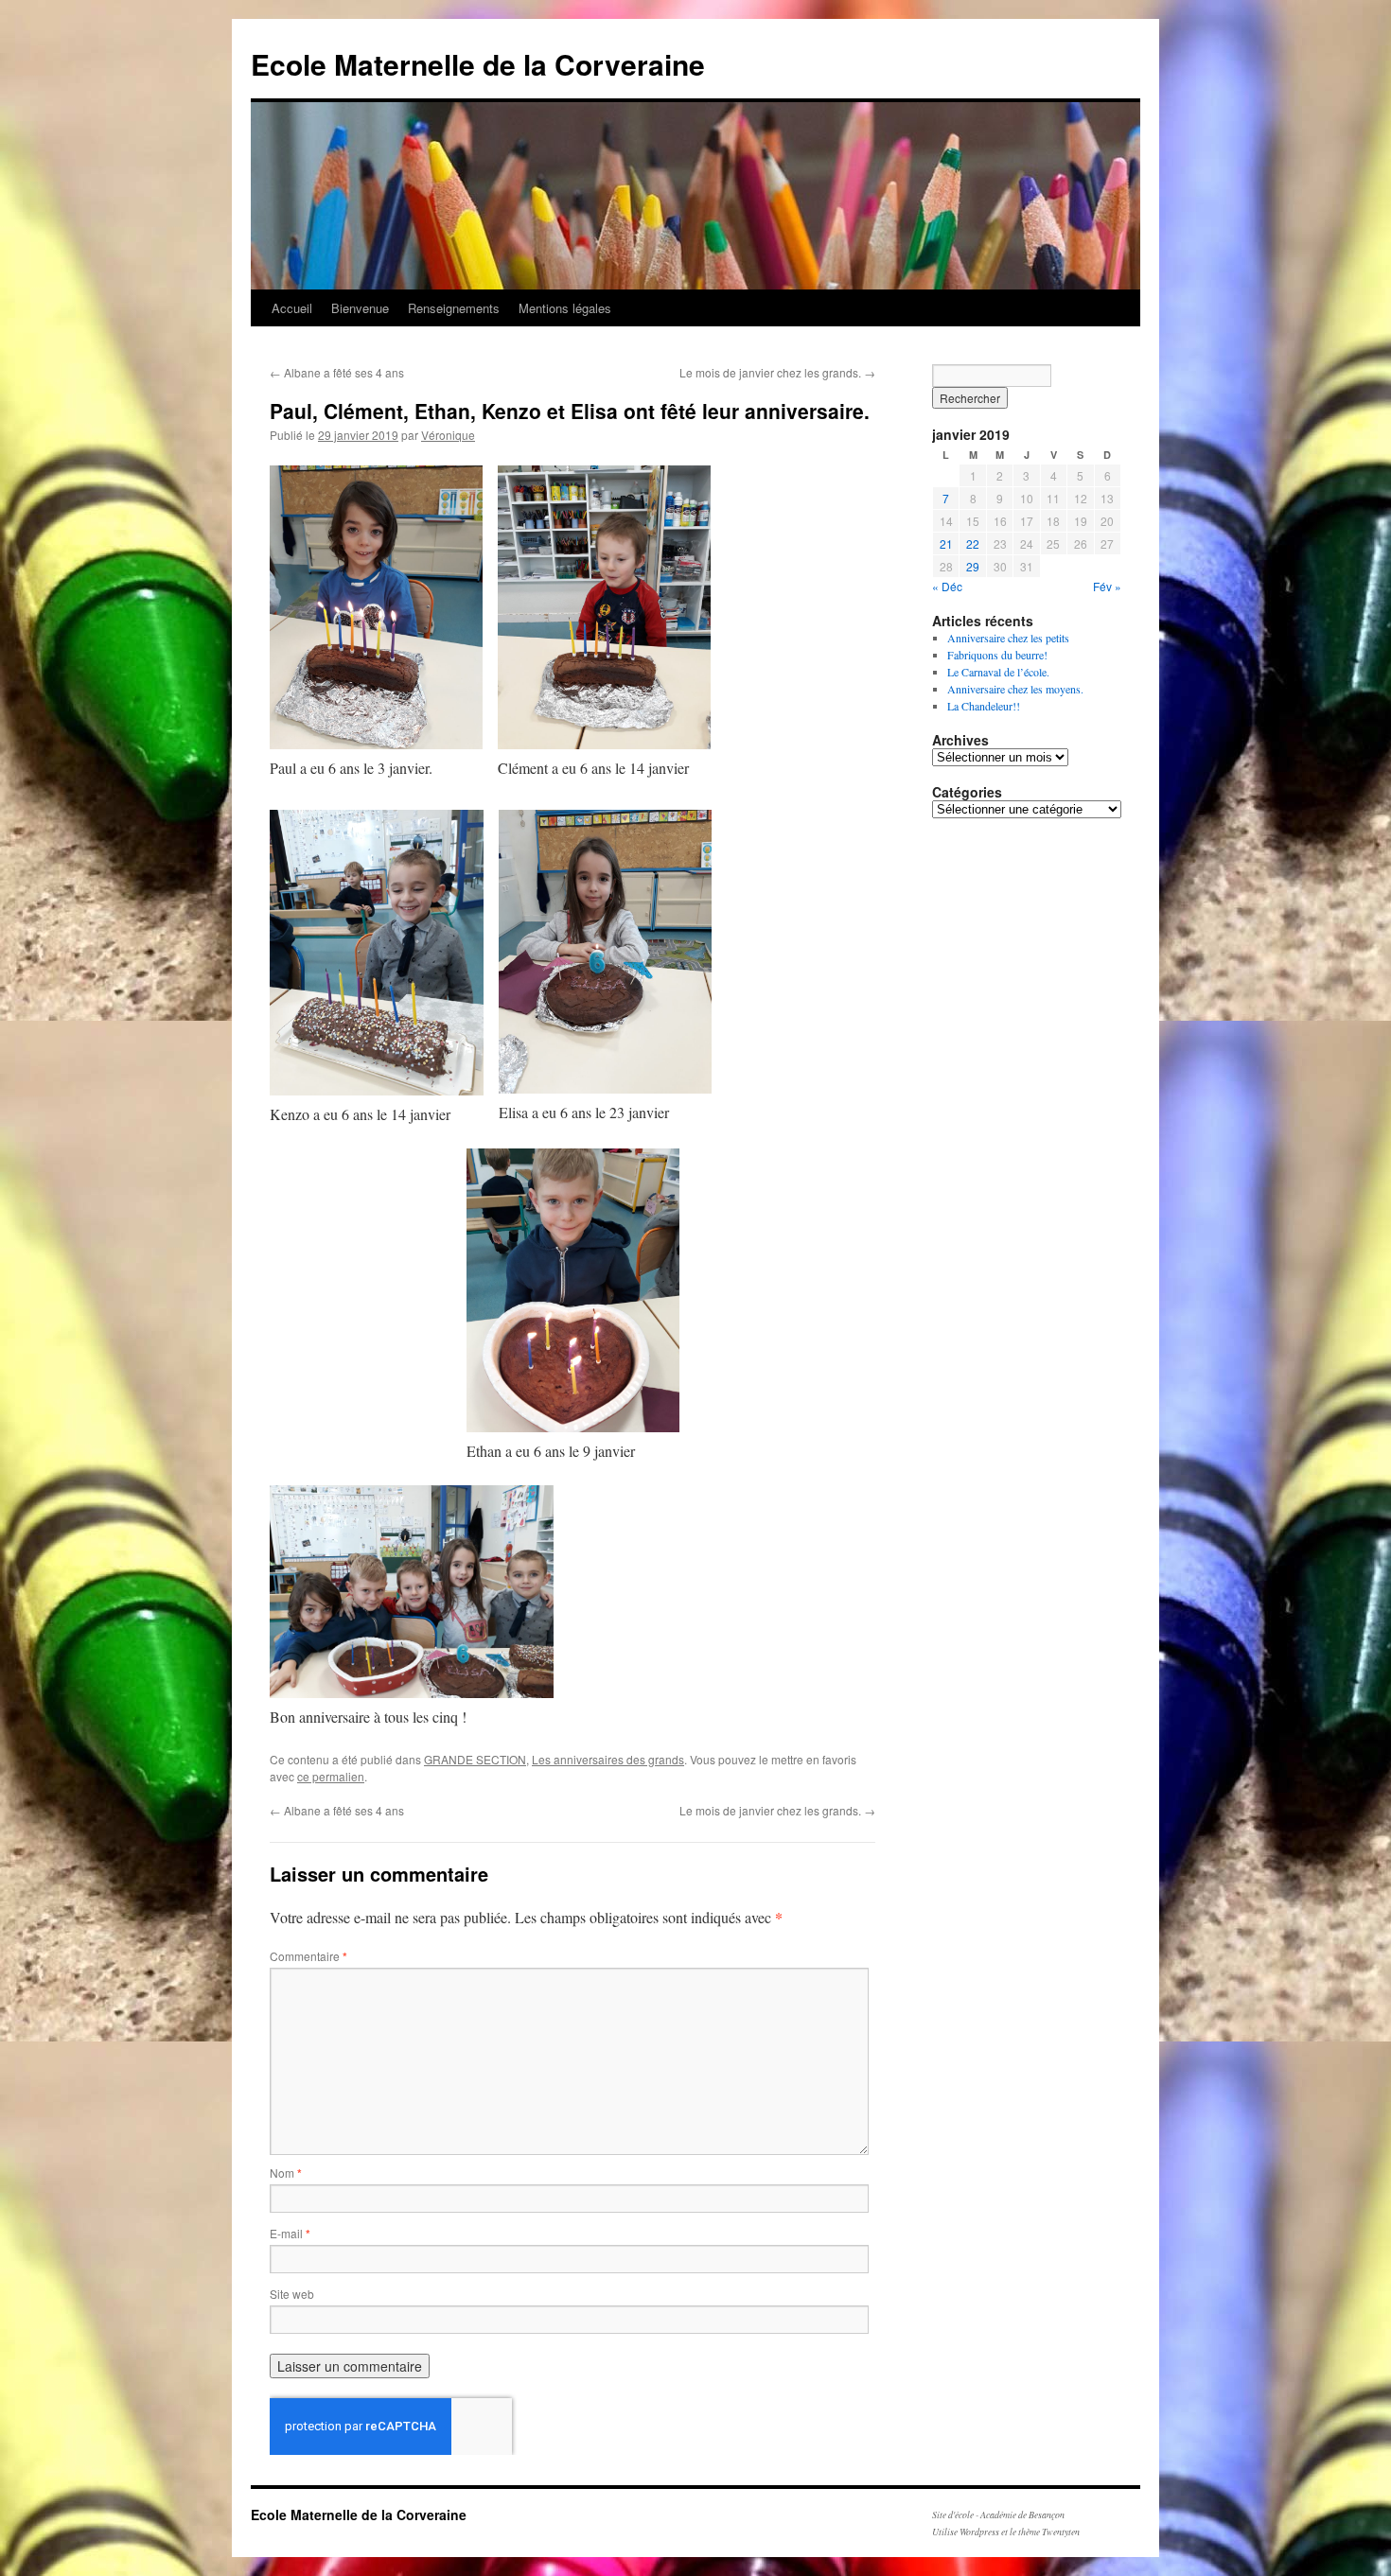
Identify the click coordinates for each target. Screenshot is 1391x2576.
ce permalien (331, 1776)
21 (946, 543)
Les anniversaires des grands (608, 1759)
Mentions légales (565, 308)
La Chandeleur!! (984, 706)
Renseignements (454, 308)
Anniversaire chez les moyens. (1015, 689)
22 (973, 543)
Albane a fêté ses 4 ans (337, 372)
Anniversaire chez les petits (1008, 638)
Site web (292, 2294)
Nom (286, 2173)
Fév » (1107, 586)
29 (973, 566)
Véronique (448, 435)
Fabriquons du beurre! (997, 655)
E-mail (290, 2233)
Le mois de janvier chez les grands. (777, 372)
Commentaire (308, 1956)
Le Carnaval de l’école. (998, 672)
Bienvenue (360, 308)
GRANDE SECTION (475, 1759)
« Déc (947, 586)
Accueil (292, 308)
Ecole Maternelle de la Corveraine (478, 64)
